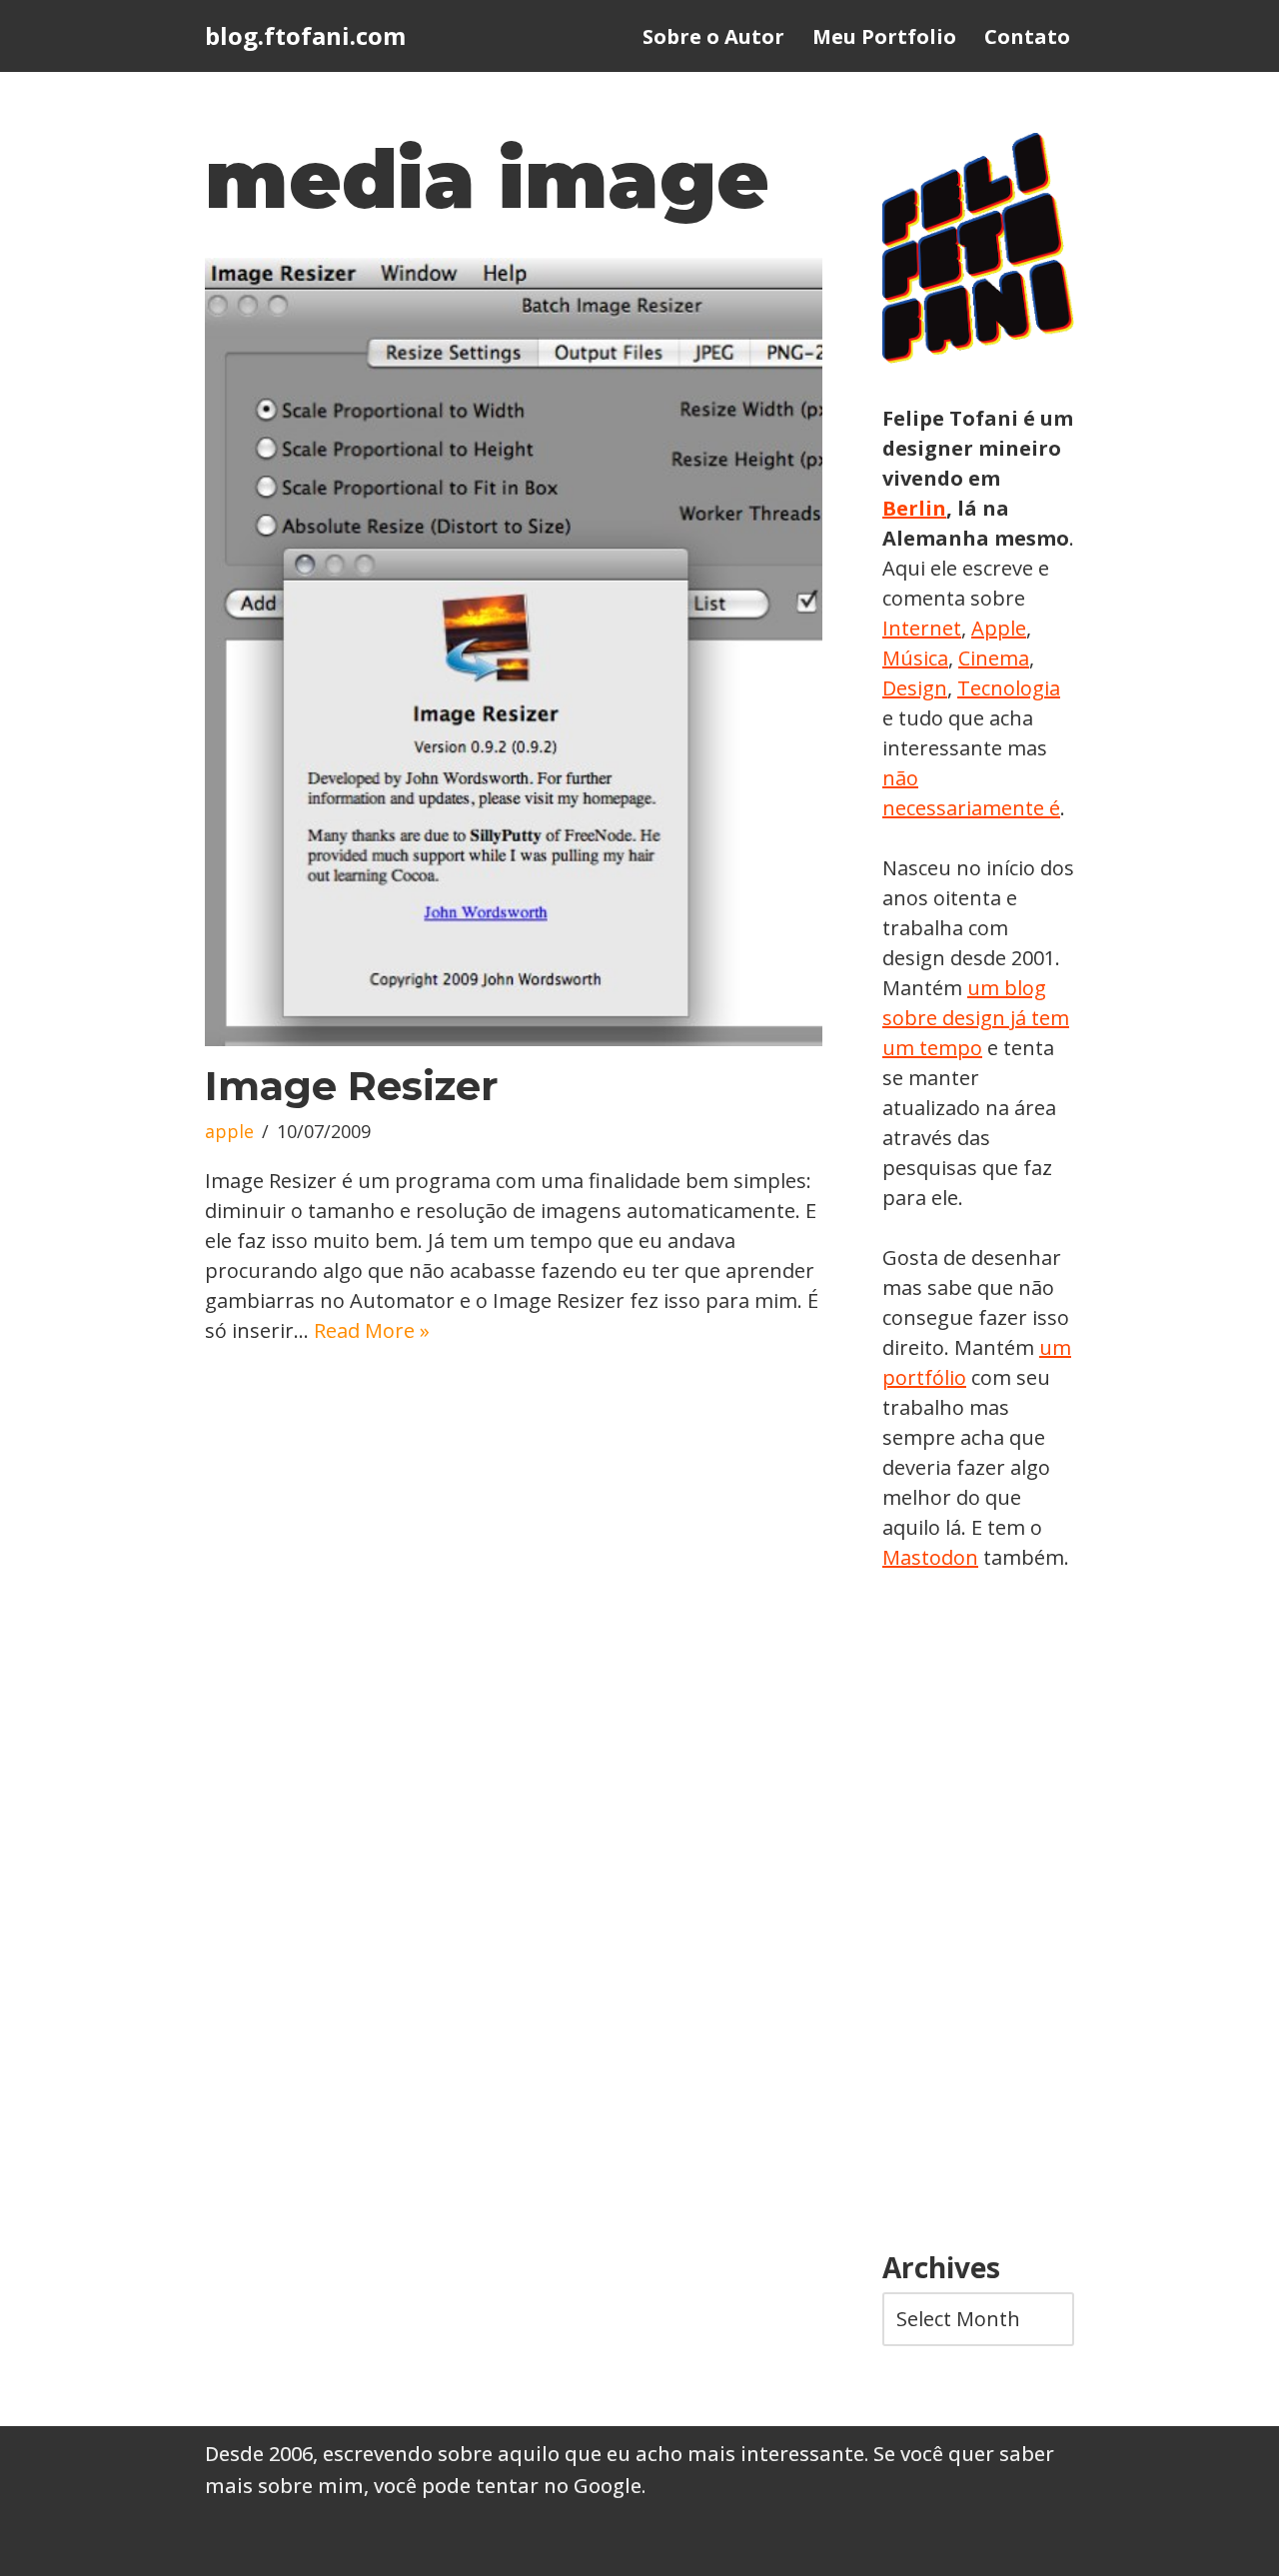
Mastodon (930, 1557)
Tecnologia (1009, 688)
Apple (999, 628)
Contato (1027, 36)
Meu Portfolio (884, 36)
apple (229, 1131)
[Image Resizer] (514, 652)
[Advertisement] (978, 1913)
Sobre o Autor (713, 36)
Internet (922, 628)
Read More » (372, 1330)
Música (915, 658)
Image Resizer (352, 1086)
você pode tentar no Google (508, 2486)
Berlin (914, 508)
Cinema (994, 658)
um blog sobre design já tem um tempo (976, 1018)
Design (915, 688)
